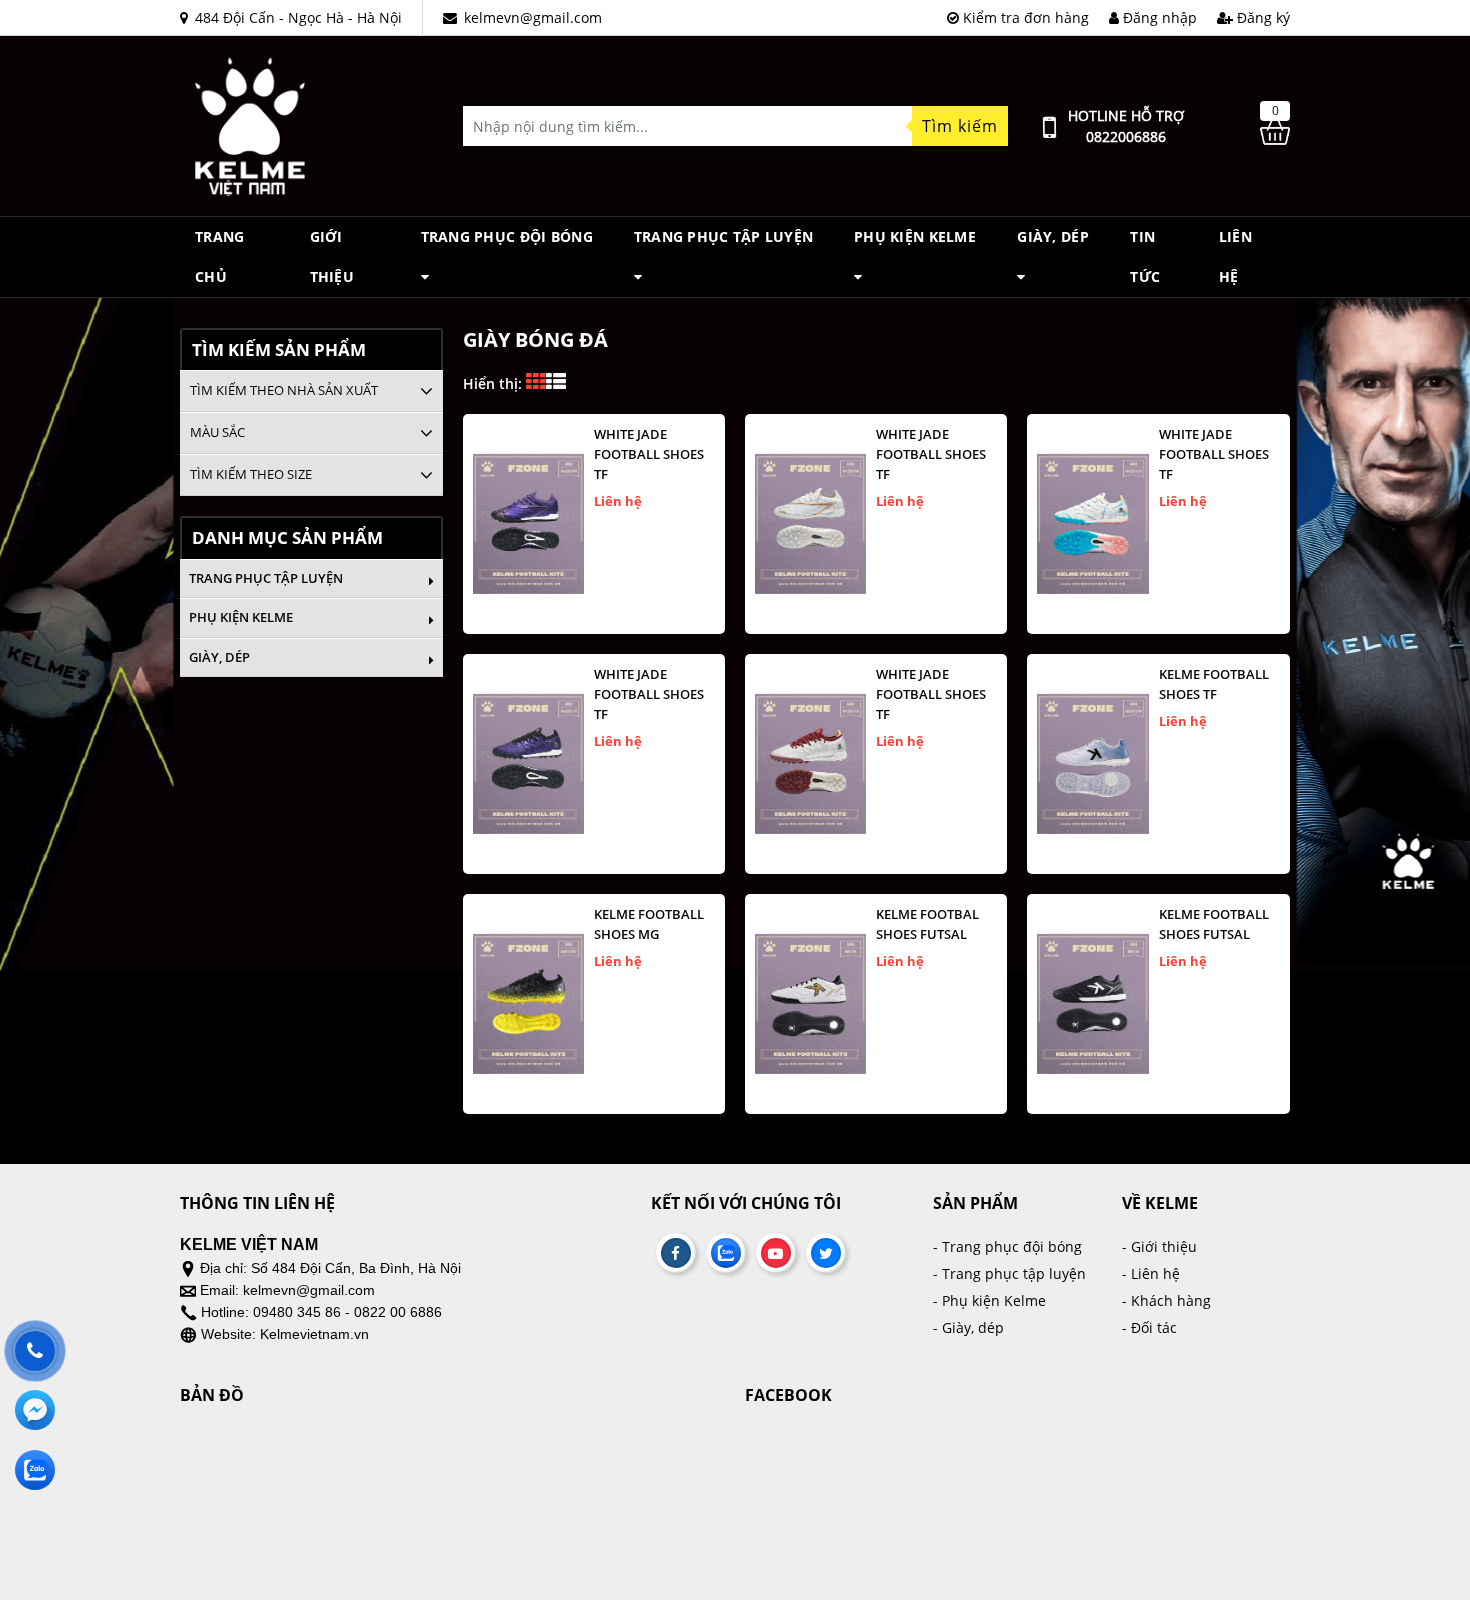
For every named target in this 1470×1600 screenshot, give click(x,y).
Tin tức (1145, 256)
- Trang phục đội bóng (1007, 1246)
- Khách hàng (1166, 1300)
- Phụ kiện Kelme (989, 1300)
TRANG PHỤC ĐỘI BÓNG (507, 236)
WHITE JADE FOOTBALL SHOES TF (649, 454)
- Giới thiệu (1159, 1246)
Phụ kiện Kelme (915, 236)
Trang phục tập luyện (724, 236)
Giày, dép (1053, 236)
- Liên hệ (1151, 1273)
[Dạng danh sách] (536, 383)
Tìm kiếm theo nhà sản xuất (284, 390)
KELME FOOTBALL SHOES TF (1214, 684)
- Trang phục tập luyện (1009, 1273)
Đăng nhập (1158, 17)
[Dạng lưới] (556, 383)
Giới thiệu (332, 256)
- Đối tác (1149, 1327)
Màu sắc (217, 432)
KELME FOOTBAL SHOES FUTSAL (927, 924)
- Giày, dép (968, 1327)
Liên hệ (1235, 256)
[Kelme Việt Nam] (250, 124)
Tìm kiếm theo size (251, 474)
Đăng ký (1261, 17)
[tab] (311, 391)
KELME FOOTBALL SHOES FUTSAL (1214, 924)
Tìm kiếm (960, 126)
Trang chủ (219, 256)
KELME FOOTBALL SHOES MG (649, 924)
